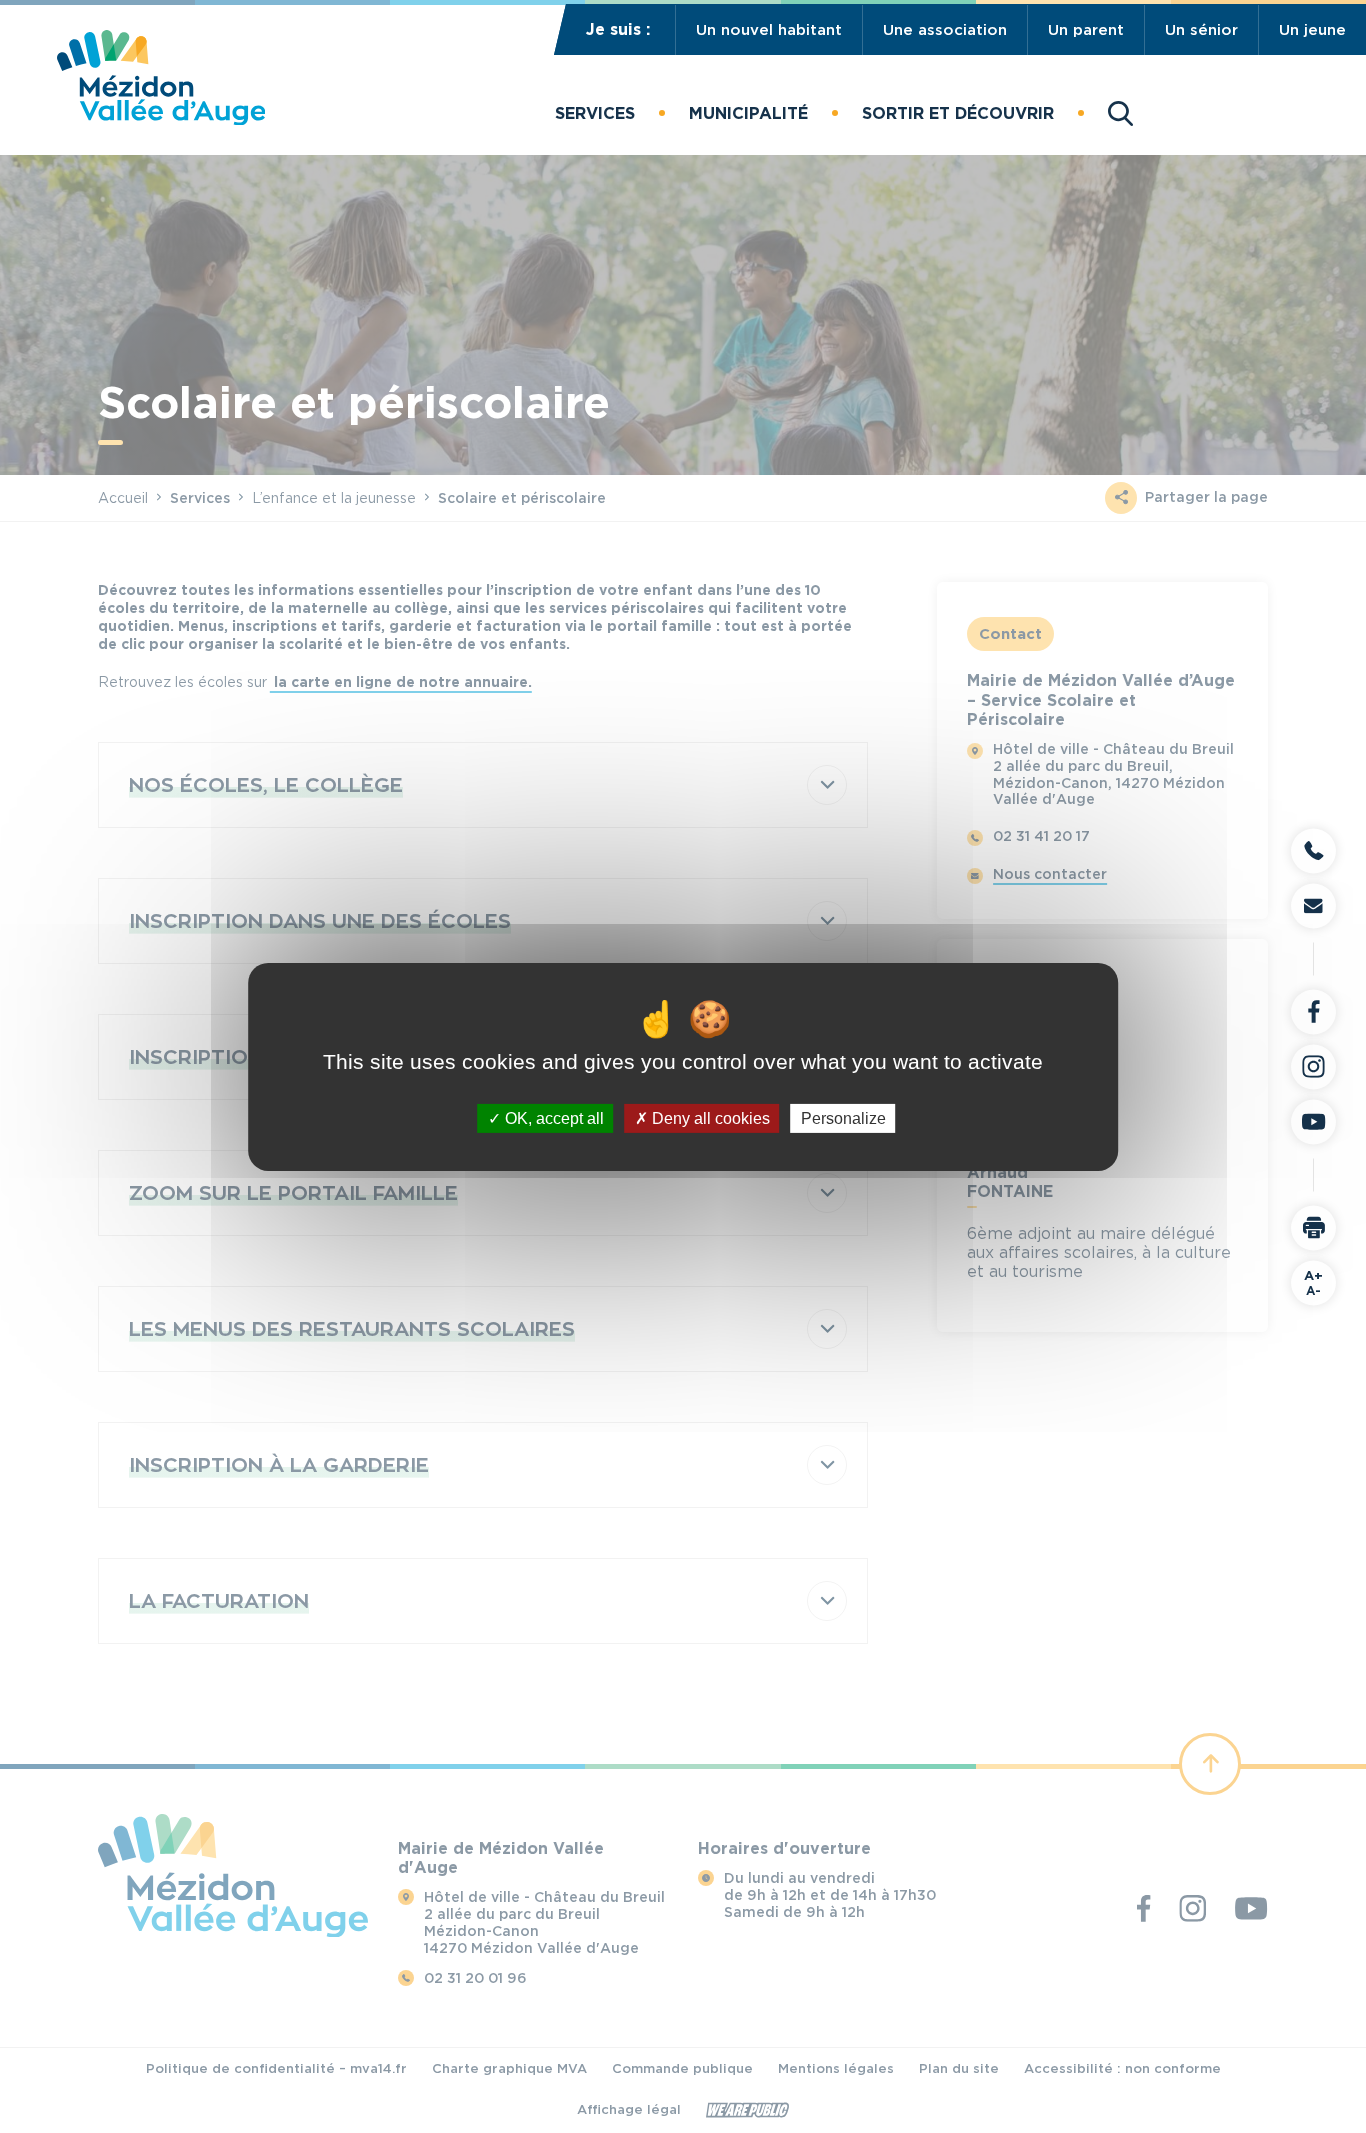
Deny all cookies (709, 1117)
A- (1313, 1282)
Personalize (843, 1117)
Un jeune (1312, 30)
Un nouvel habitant (769, 30)
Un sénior (1201, 30)
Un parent (1086, 30)
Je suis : (618, 29)
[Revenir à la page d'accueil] (161, 119)
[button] (595, 113)
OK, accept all (552, 1117)
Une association (945, 30)
